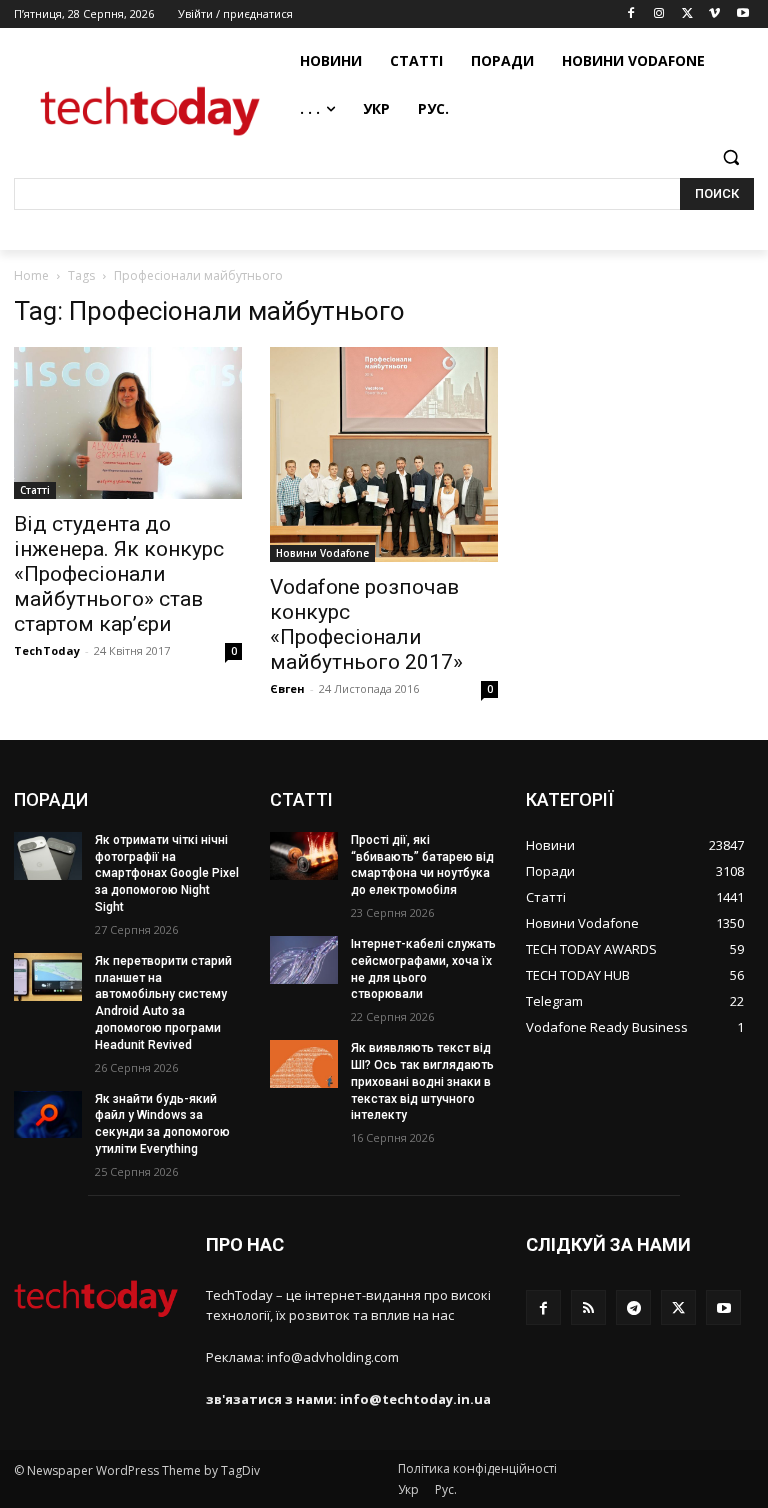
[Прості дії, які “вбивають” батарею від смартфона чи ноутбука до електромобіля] (304, 856)
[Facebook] (631, 14)
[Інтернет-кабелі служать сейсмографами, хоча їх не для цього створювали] (304, 960)
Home (31, 275)
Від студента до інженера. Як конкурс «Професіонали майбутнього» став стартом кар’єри (119, 574)
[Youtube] (742, 14)
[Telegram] (633, 1307)
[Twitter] (687, 14)
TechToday (47, 650)
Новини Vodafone (322, 553)
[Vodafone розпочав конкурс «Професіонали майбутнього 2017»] (384, 454)
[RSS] (588, 1307)
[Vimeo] (714, 14)
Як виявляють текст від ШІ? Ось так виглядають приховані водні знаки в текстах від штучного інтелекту (422, 1081)
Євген (287, 688)
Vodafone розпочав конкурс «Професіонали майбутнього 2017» (366, 624)
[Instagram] (659, 14)
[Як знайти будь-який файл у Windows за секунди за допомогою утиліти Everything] (48, 1115)
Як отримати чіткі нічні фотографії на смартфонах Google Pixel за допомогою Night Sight (167, 873)
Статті (35, 490)
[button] (730, 157)
